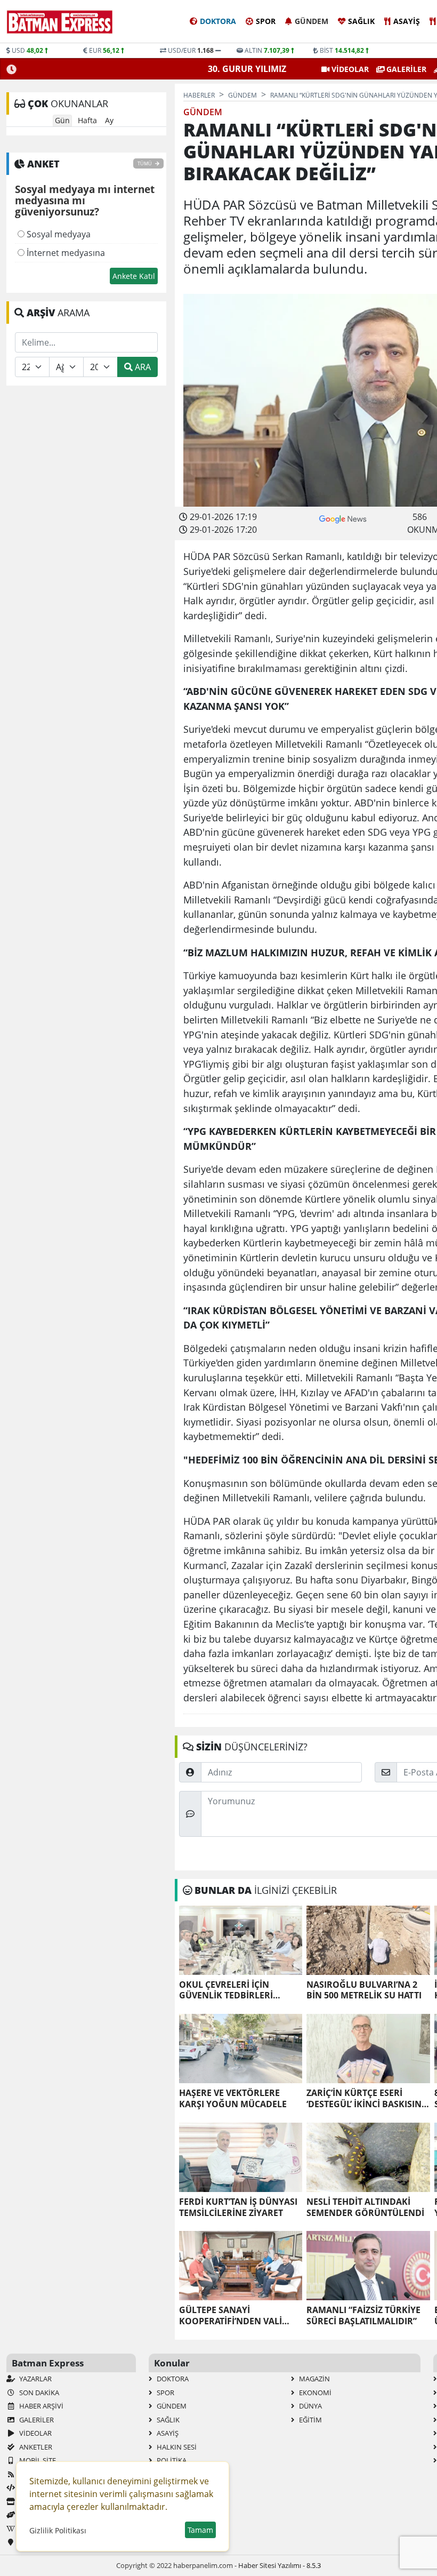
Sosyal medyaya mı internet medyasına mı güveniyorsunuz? (85, 201)
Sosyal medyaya (58, 234)
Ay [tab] (109, 120)
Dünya (310, 2406)
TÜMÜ (145, 163)
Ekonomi (314, 2393)
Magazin (314, 2379)
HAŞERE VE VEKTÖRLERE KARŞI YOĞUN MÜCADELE (233, 2099)
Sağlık (361, 21)
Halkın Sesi (176, 2447)
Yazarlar (35, 2379)
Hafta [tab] (87, 120)
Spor (266, 21)
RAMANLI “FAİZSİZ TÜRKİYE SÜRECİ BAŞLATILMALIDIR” (363, 2316)
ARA (142, 367)
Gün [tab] (62, 120)
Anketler (35, 2447)
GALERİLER (405, 69)
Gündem (311, 21)
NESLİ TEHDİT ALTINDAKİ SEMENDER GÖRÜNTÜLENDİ (365, 2207)
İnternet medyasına (65, 253)
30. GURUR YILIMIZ (247, 69)
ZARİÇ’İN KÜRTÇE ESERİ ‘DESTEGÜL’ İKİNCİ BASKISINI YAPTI (365, 2099)
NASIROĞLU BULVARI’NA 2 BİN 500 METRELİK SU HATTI (364, 1990)
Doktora (218, 21)
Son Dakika (38, 2393)
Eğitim (310, 2420)
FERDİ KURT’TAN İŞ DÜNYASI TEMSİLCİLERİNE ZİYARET (238, 2207)
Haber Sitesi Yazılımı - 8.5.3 (280, 2565)
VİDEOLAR (349, 69)
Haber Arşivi (41, 2406)
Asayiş (407, 21)
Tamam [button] (200, 2530)
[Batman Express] (60, 22)
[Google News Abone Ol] (343, 518)
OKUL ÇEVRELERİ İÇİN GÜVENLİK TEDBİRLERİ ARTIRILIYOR (226, 1990)
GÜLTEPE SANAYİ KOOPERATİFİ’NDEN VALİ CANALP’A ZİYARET (230, 2316)
